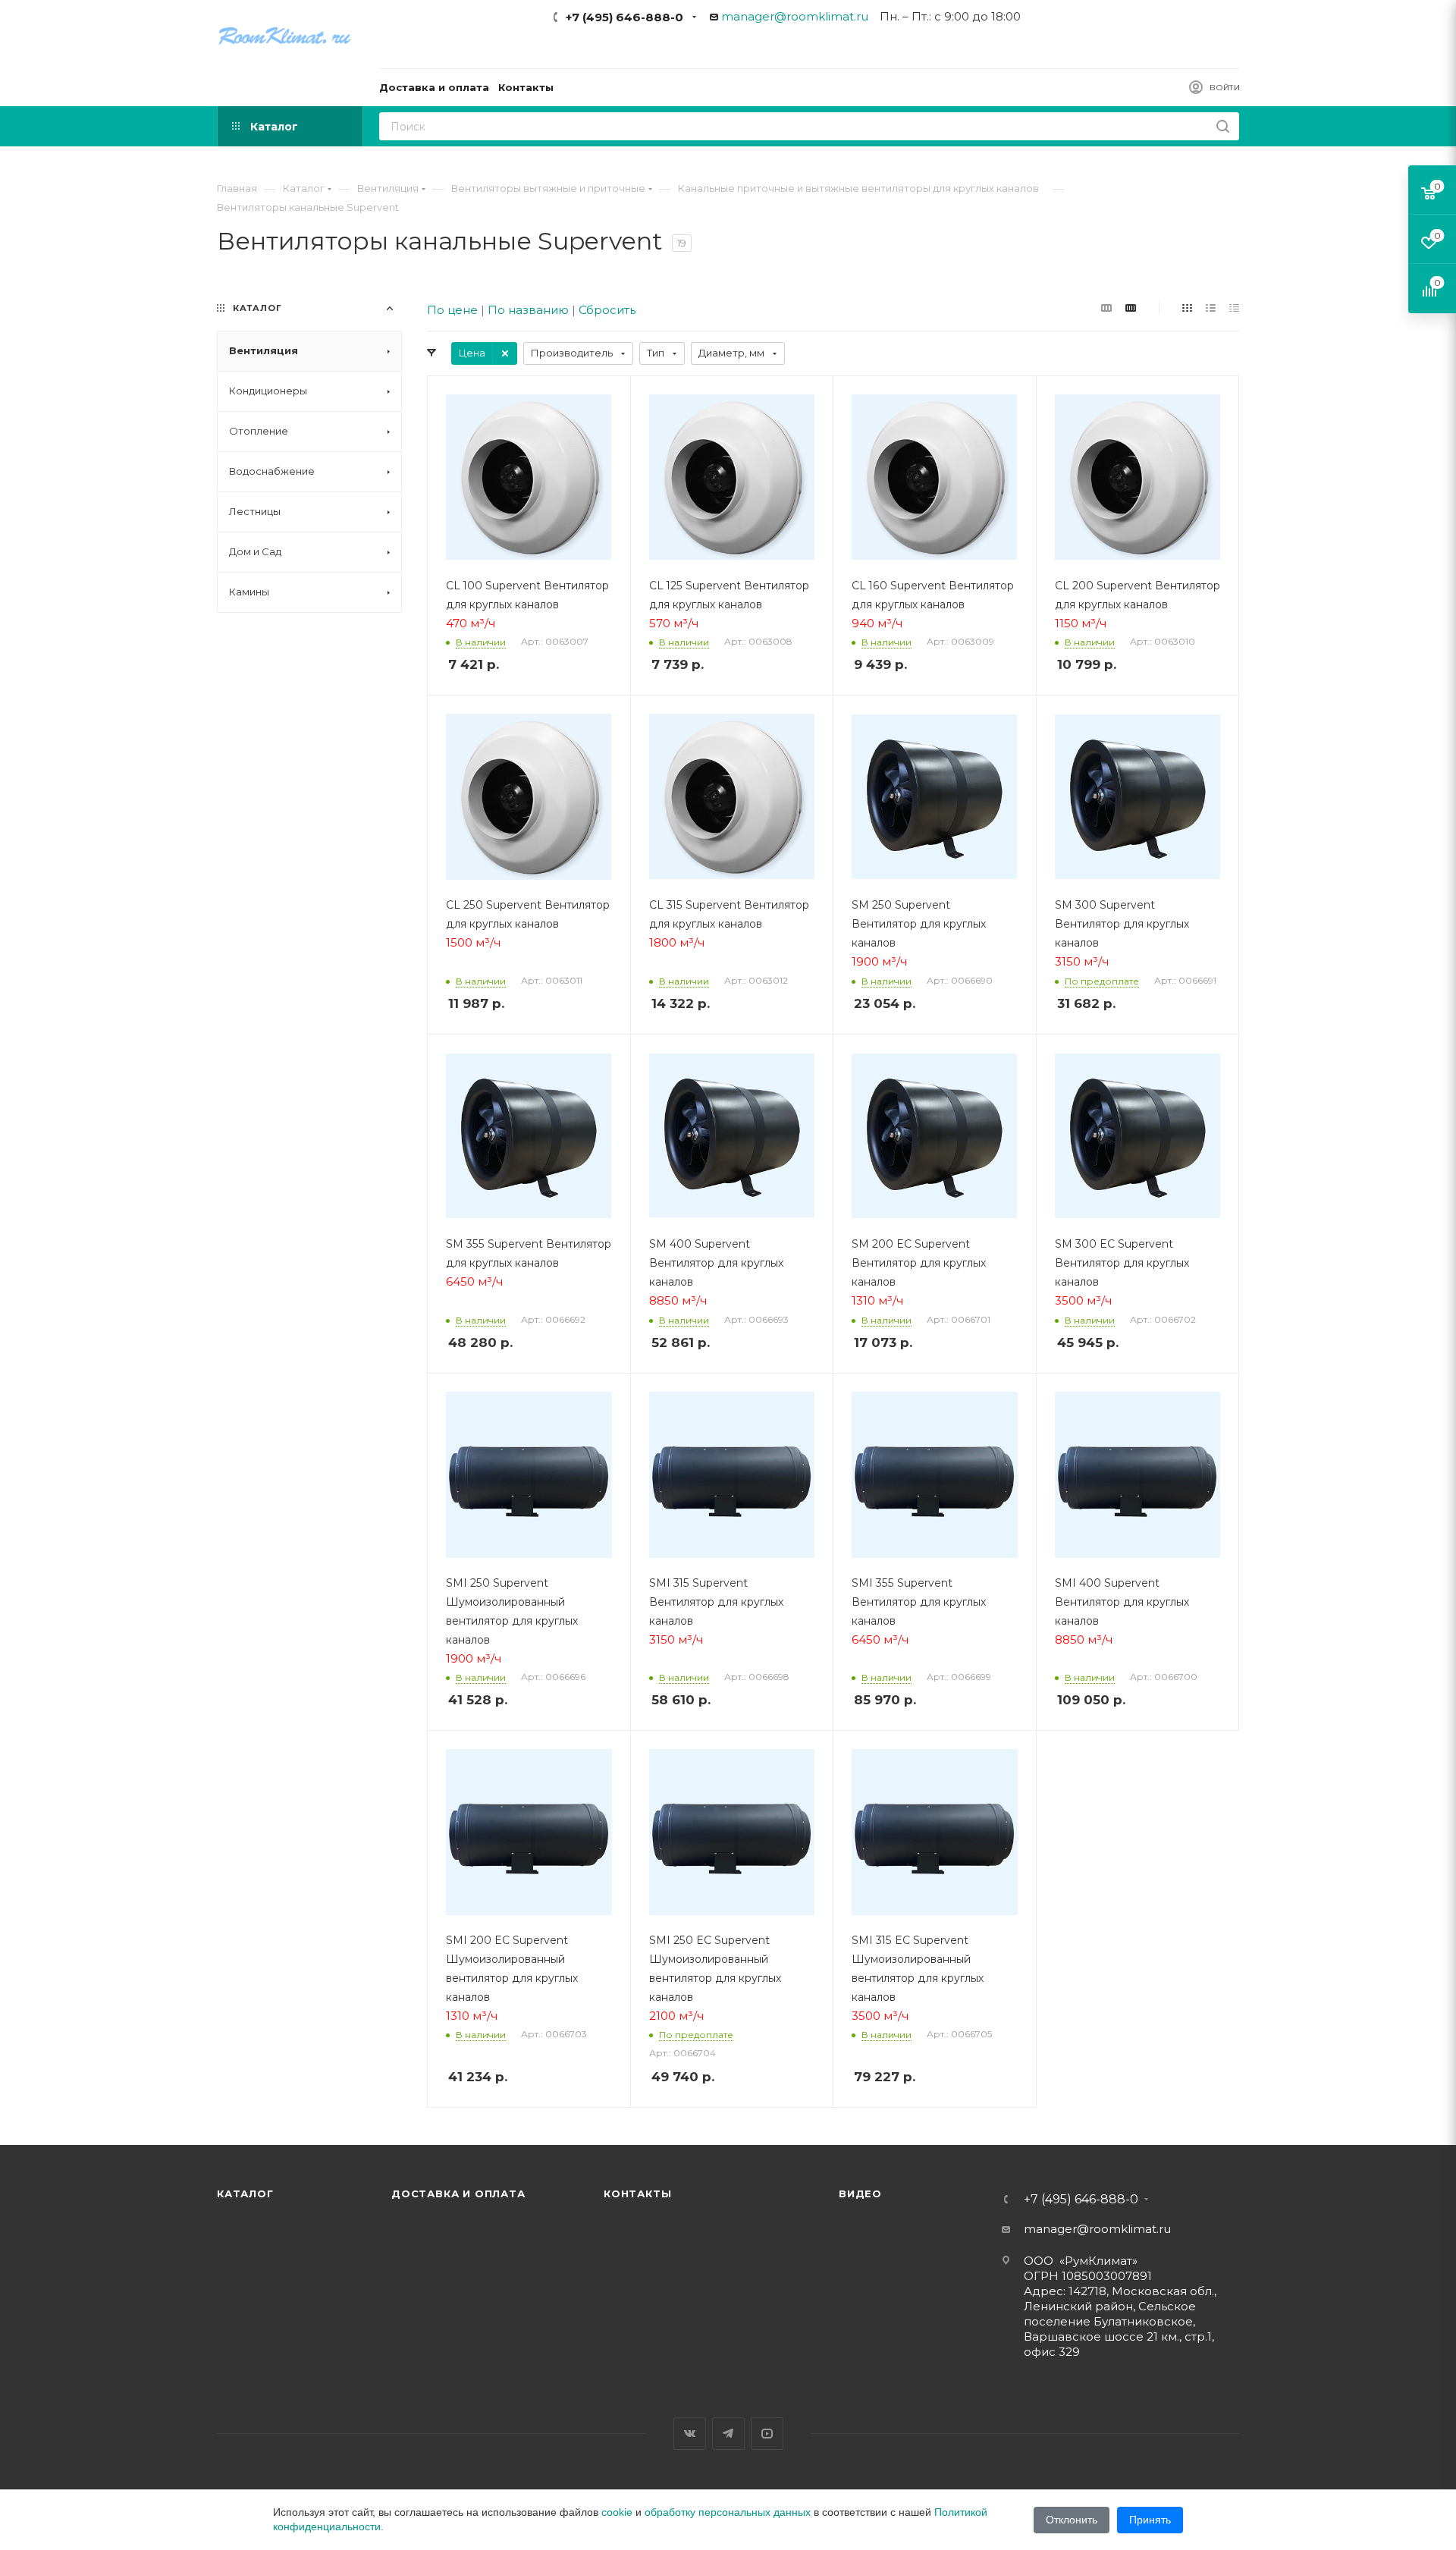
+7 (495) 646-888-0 (624, 17)
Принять (1150, 2520)
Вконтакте (690, 2434)
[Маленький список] (1106, 308)
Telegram (728, 2434)
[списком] (1211, 308)
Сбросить (607, 310)
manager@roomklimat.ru (795, 16)
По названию (528, 310)
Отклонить (1072, 2520)
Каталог (245, 2194)
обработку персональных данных (728, 2512)
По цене (452, 310)
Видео (860, 2194)
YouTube (767, 2434)
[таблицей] (1234, 308)
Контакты (637, 2194)
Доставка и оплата (458, 2194)
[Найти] (1223, 126)
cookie (617, 2512)
